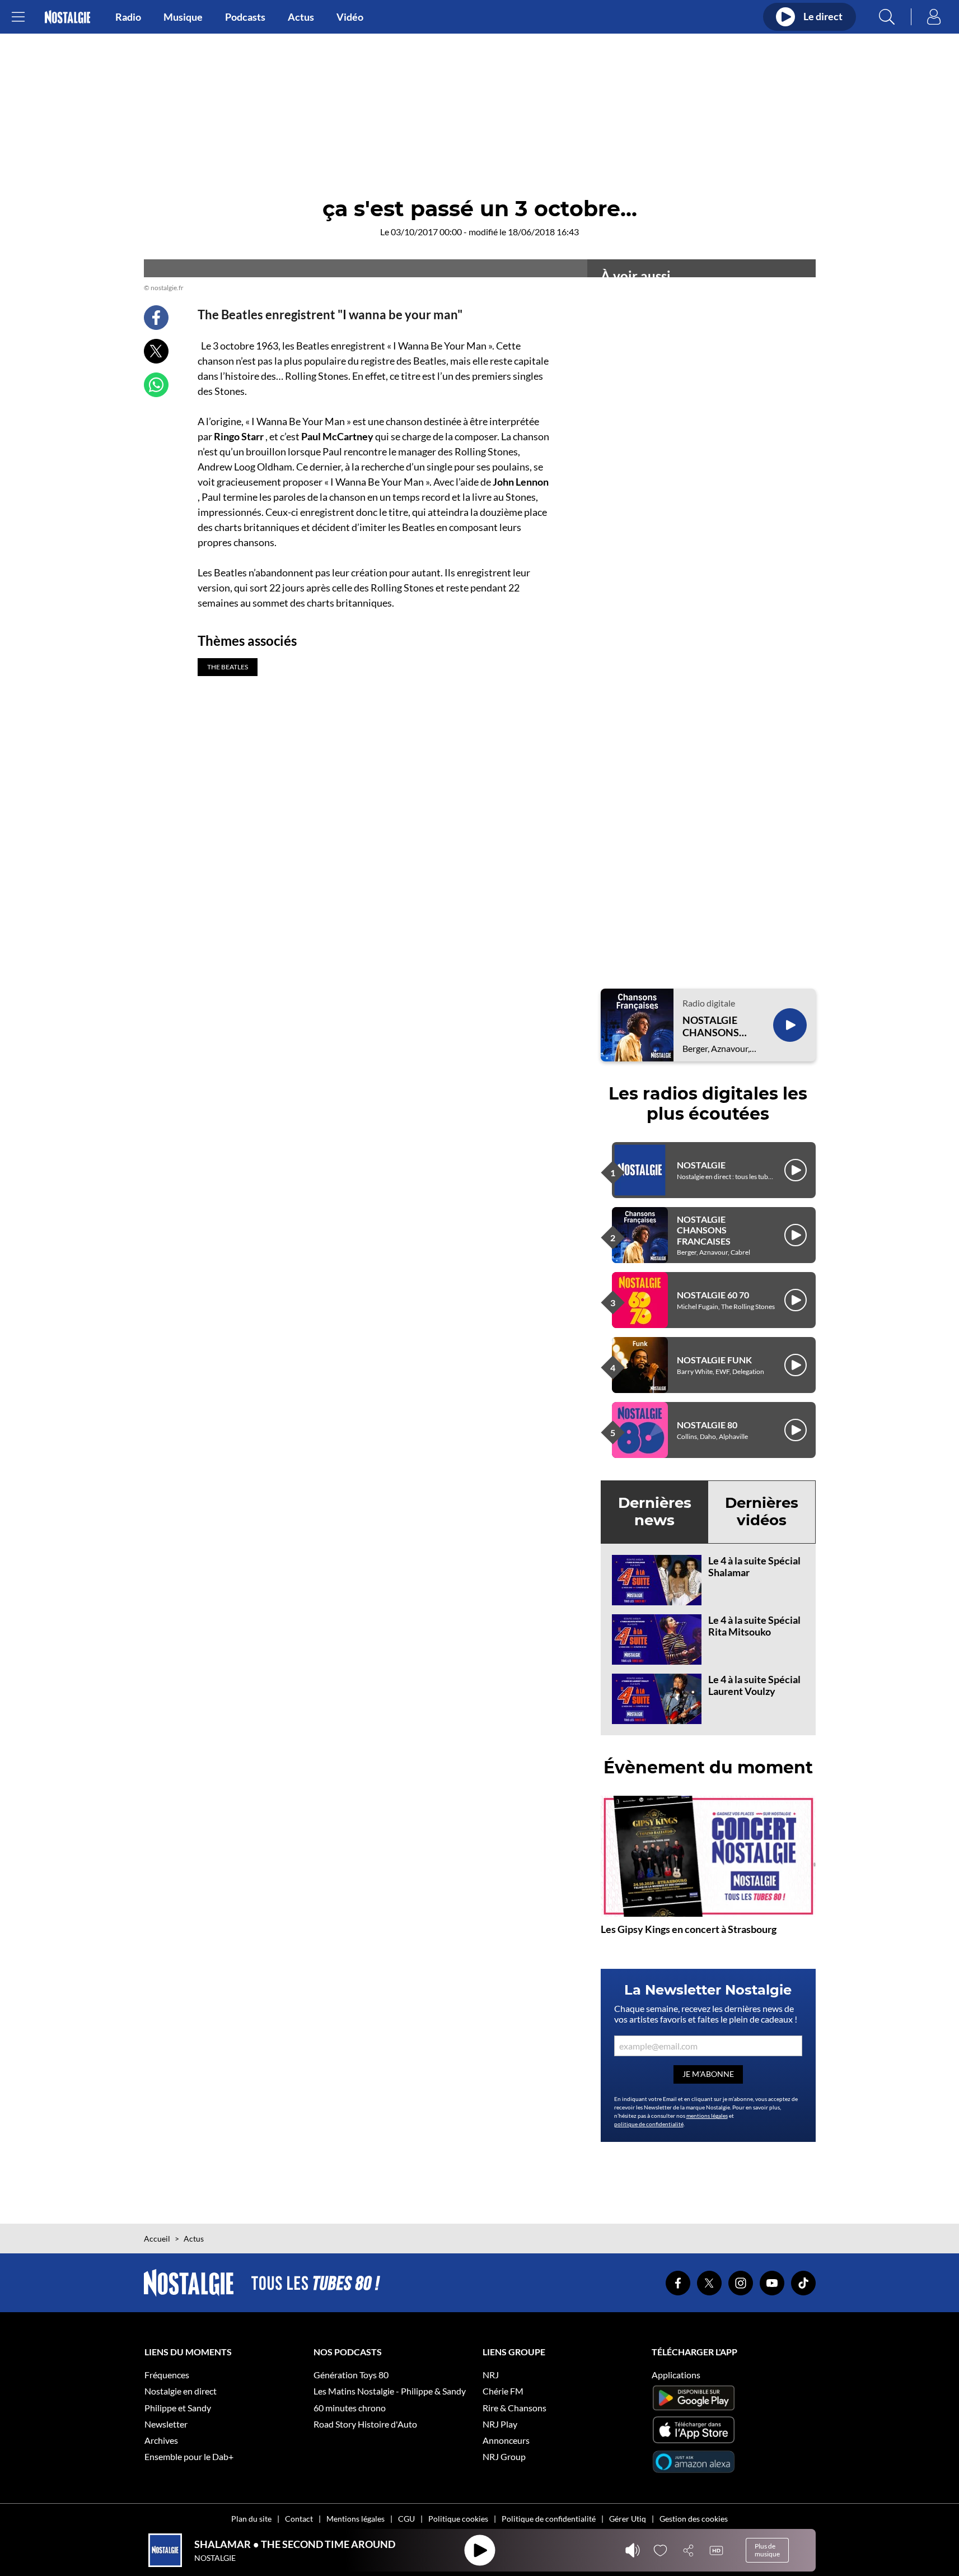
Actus (301, 17)
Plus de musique (767, 2550)
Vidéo (350, 17)
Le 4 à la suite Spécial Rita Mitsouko (754, 1626)
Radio (128, 17)
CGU (406, 2519)
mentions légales (707, 2116)
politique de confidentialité (649, 2124)
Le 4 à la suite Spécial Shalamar (754, 1567)
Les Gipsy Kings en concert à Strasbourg (689, 1929)
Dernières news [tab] (655, 1511)
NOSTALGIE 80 (707, 1425)
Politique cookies (458, 2519)
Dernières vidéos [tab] (762, 1511)
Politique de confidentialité (549, 2519)
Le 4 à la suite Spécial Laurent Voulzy (754, 1685)
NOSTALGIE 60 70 (713, 1295)
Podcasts (245, 17)
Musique (183, 17)
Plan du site (251, 2519)
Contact (299, 2519)
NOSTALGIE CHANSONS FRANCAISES (713, 1026)
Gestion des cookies (694, 2519)
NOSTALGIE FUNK (714, 1360)
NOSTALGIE (701, 1165)
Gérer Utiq (628, 2519)
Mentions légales (355, 2519)
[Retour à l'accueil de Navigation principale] (67, 17)
